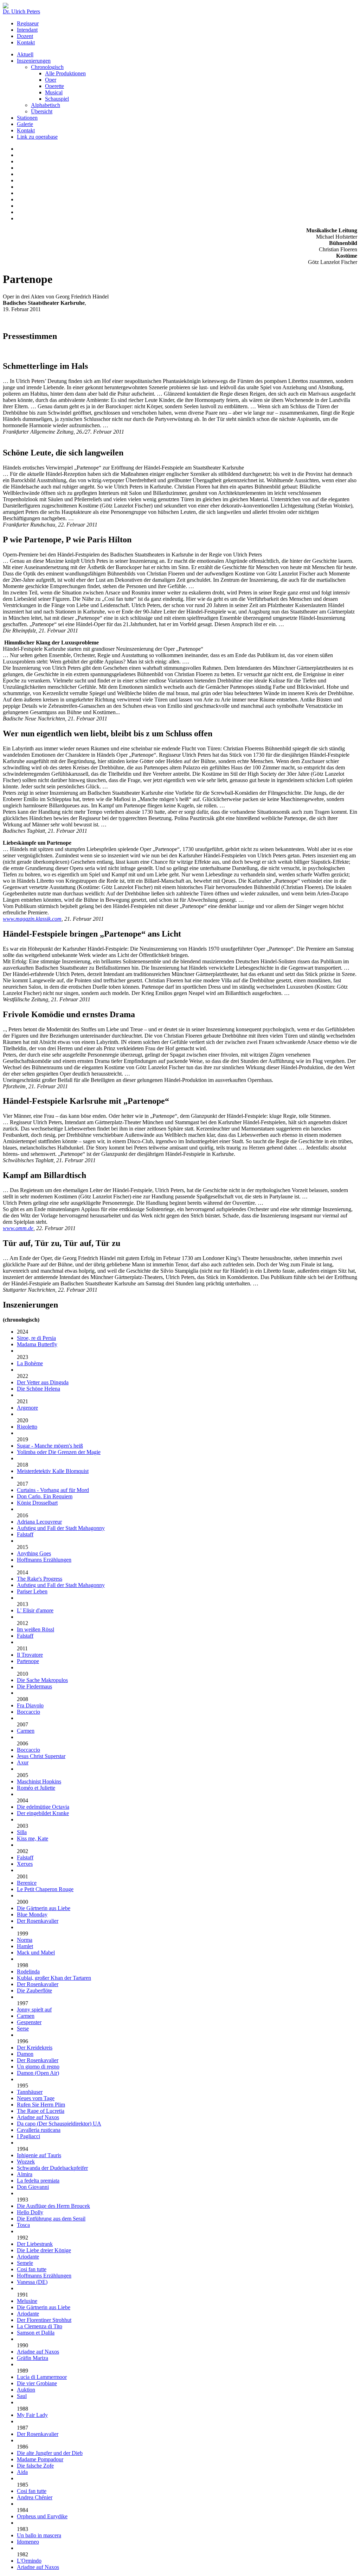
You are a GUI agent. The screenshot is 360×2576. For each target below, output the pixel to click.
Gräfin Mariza (33, 2358)
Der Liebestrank (35, 2244)
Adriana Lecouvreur (39, 1522)
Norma (25, 1940)
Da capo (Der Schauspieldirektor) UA (59, 2124)
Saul (22, 2396)
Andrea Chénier (35, 2497)
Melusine (27, 2301)
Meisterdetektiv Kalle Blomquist (53, 1471)
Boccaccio (28, 1712)
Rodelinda (28, 1972)
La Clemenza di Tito (40, 2326)
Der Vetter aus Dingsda (43, 1382)
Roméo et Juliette (36, 1788)
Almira (25, 2174)
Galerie (25, 124)
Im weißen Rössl (36, 1629)
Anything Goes (34, 1553)
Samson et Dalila (36, 2333)
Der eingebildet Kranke (43, 1813)
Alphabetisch (46, 105)
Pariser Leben (32, 1591)
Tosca (23, 2225)
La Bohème (30, 1363)
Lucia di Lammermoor (42, 2377)
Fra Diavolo (30, 1705)
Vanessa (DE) (32, 2282)
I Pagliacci (28, 2136)
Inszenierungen (34, 61)
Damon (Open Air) (38, 2073)
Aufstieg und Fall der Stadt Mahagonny (61, 1528)
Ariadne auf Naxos (38, 2117)
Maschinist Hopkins (39, 1781)
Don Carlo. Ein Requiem (45, 1496)
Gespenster (29, 2022)
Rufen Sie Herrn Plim (41, 2105)
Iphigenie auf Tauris (39, 2155)
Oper (51, 80)
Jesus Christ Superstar (41, 1756)
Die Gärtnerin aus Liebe (44, 1908)
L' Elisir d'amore (35, 1610)
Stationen (27, 118)
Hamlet (25, 1946)
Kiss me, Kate (33, 1838)
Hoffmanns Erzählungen (44, 1560)
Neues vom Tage (36, 2098)
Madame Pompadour (40, 2459)
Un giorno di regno (38, 2067)
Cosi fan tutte (32, 2269)
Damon (25, 2054)
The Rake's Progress (40, 1579)
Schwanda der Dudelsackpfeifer (52, 2168)
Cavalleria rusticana (39, 2130)
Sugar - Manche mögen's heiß (50, 1446)
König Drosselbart (37, 1503)
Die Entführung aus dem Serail (51, 2219)
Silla (22, 1832)
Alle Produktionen (65, 73)
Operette (54, 86)
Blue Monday (32, 1914)
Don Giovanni (33, 2187)
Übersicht (42, 111)
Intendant (27, 30)
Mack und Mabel (36, 1953)
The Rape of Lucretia (41, 2111)
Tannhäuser (30, 2092)
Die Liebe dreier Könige (44, 2250)
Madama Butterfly (37, 1344)
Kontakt (26, 42)
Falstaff (25, 1534)
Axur (23, 1762)
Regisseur (28, 23)
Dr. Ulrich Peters (21, 11)
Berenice (27, 1883)
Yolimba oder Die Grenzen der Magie (59, 1452)
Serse (23, 2029)
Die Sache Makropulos (42, 1680)
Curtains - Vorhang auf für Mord (53, 1490)
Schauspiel (57, 99)
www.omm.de (18, 1228)
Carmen (26, 1731)
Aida (22, 2472)
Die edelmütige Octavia (43, 1807)
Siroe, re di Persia (36, 1338)
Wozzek (26, 2162)
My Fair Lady (32, 2415)
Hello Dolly (30, 2212)
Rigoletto (27, 1427)
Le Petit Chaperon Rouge (45, 1889)
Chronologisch (47, 67)
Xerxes (25, 1864)
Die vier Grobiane (37, 2383)
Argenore (27, 1408)
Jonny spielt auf (34, 2010)
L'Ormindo (29, 2561)
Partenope (28, 1661)
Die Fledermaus (34, 1686)
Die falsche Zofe (35, 2466)
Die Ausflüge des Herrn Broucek (53, 2206)
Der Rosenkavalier (38, 1921)
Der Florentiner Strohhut (44, 2320)
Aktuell (25, 54)
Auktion (26, 2390)
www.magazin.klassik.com (32, 919)
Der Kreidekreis (35, 2048)
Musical (54, 92)
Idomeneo (28, 2542)
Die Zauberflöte (34, 1991)
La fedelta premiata (38, 2181)
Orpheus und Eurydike (42, 2516)
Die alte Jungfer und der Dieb (50, 2453)
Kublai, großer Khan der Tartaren (54, 1978)
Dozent (25, 36)
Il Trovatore (30, 1655)
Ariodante (28, 2257)
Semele (25, 2263)
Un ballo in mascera (39, 2535)
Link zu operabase (37, 137)
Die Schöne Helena (38, 1389)
